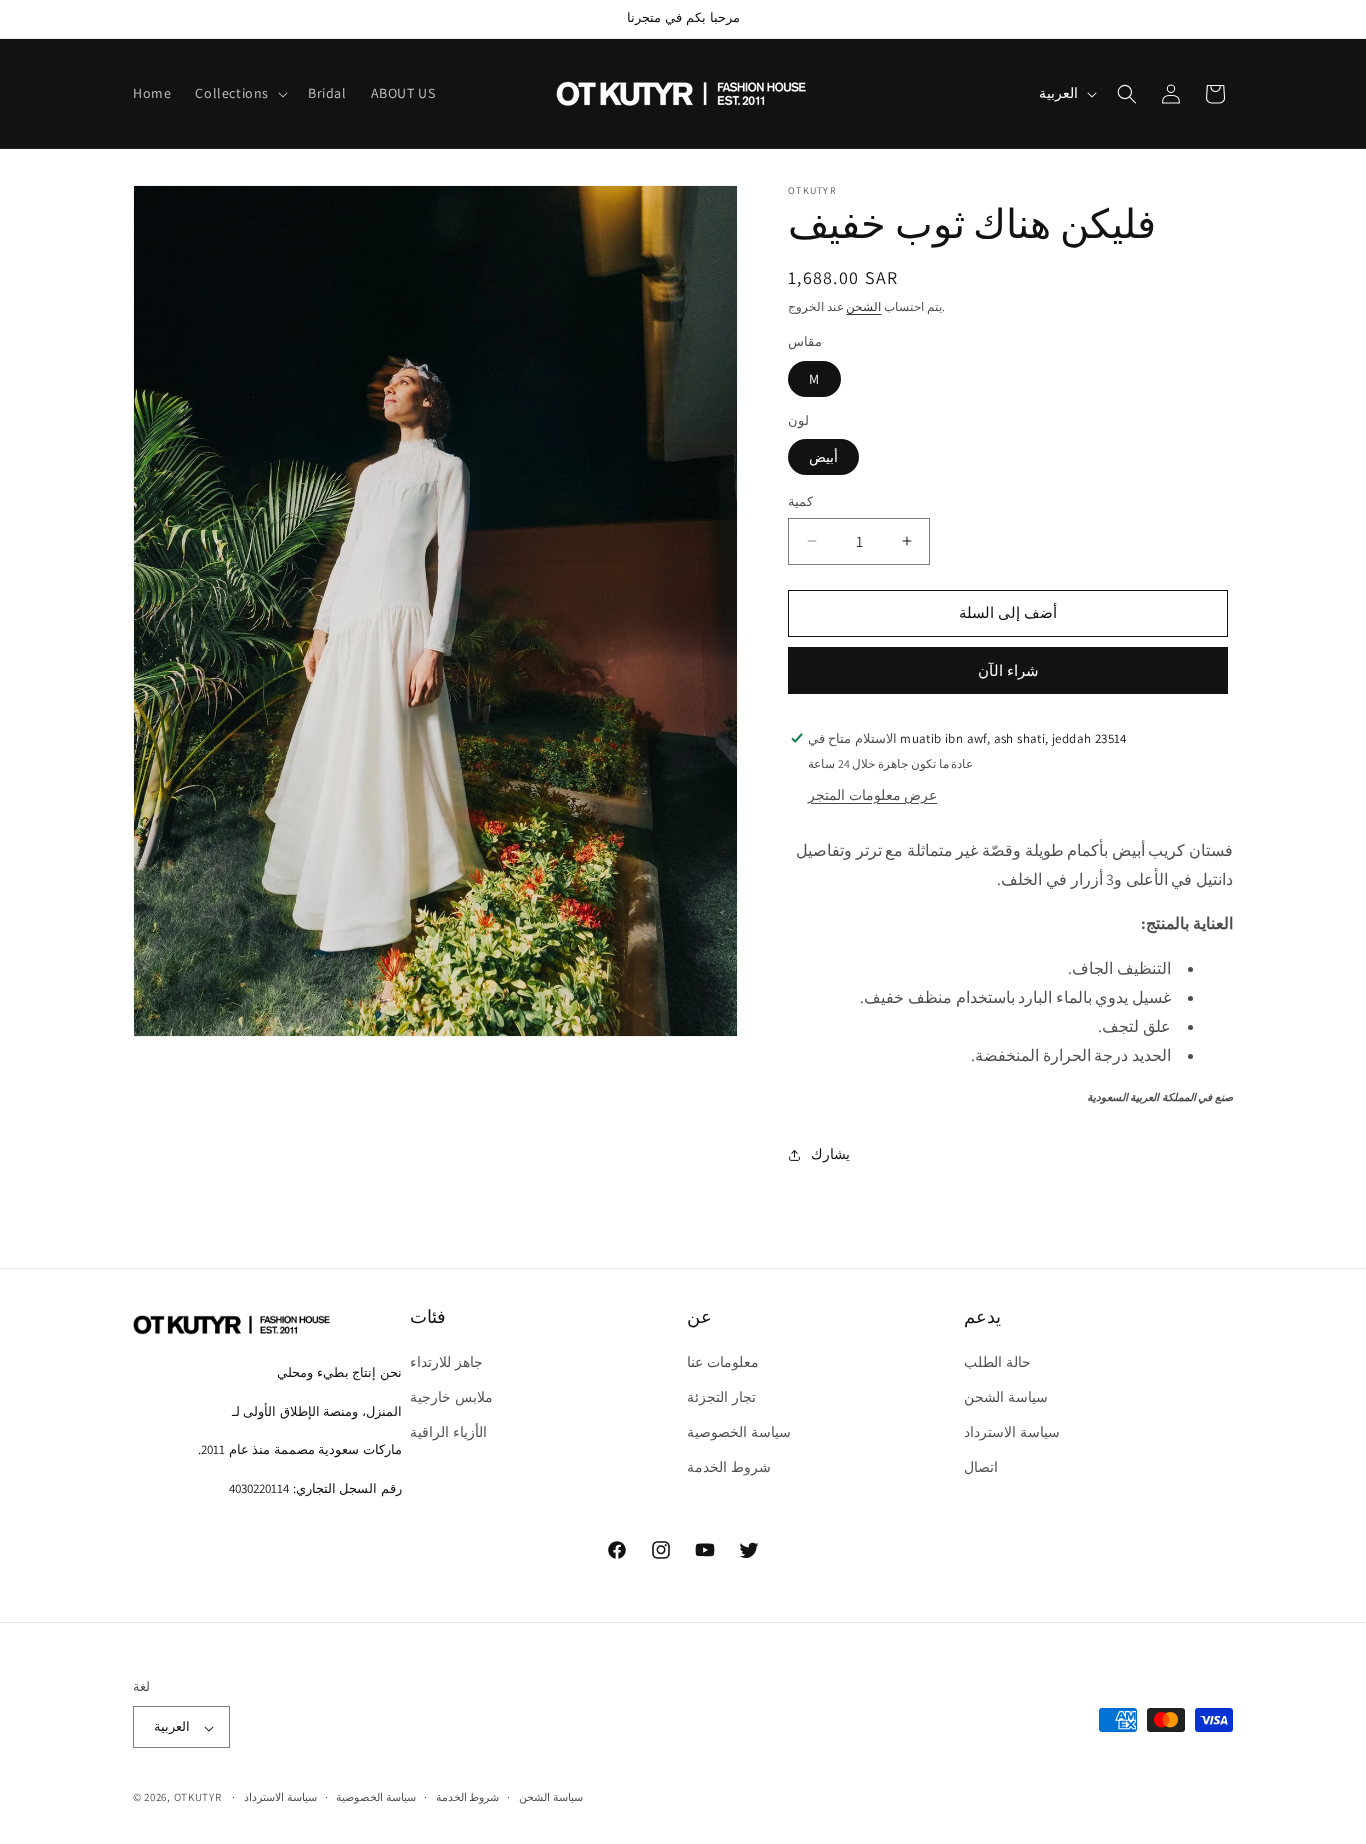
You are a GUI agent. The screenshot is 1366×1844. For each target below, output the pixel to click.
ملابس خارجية (451, 1398)
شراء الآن (1008, 670)
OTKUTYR (198, 1798)
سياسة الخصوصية (739, 1433)
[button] (239, 93)
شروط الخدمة (729, 1468)
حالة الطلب (997, 1362)
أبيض (823, 457)
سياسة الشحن (1006, 1398)
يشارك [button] (830, 1154)
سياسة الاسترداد (1012, 1433)
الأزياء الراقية (448, 1433)
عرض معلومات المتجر (872, 795)
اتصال (981, 1468)
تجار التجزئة (721, 1398)
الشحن (863, 306)
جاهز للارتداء (446, 1362)
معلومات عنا (723, 1362)
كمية (800, 501)
